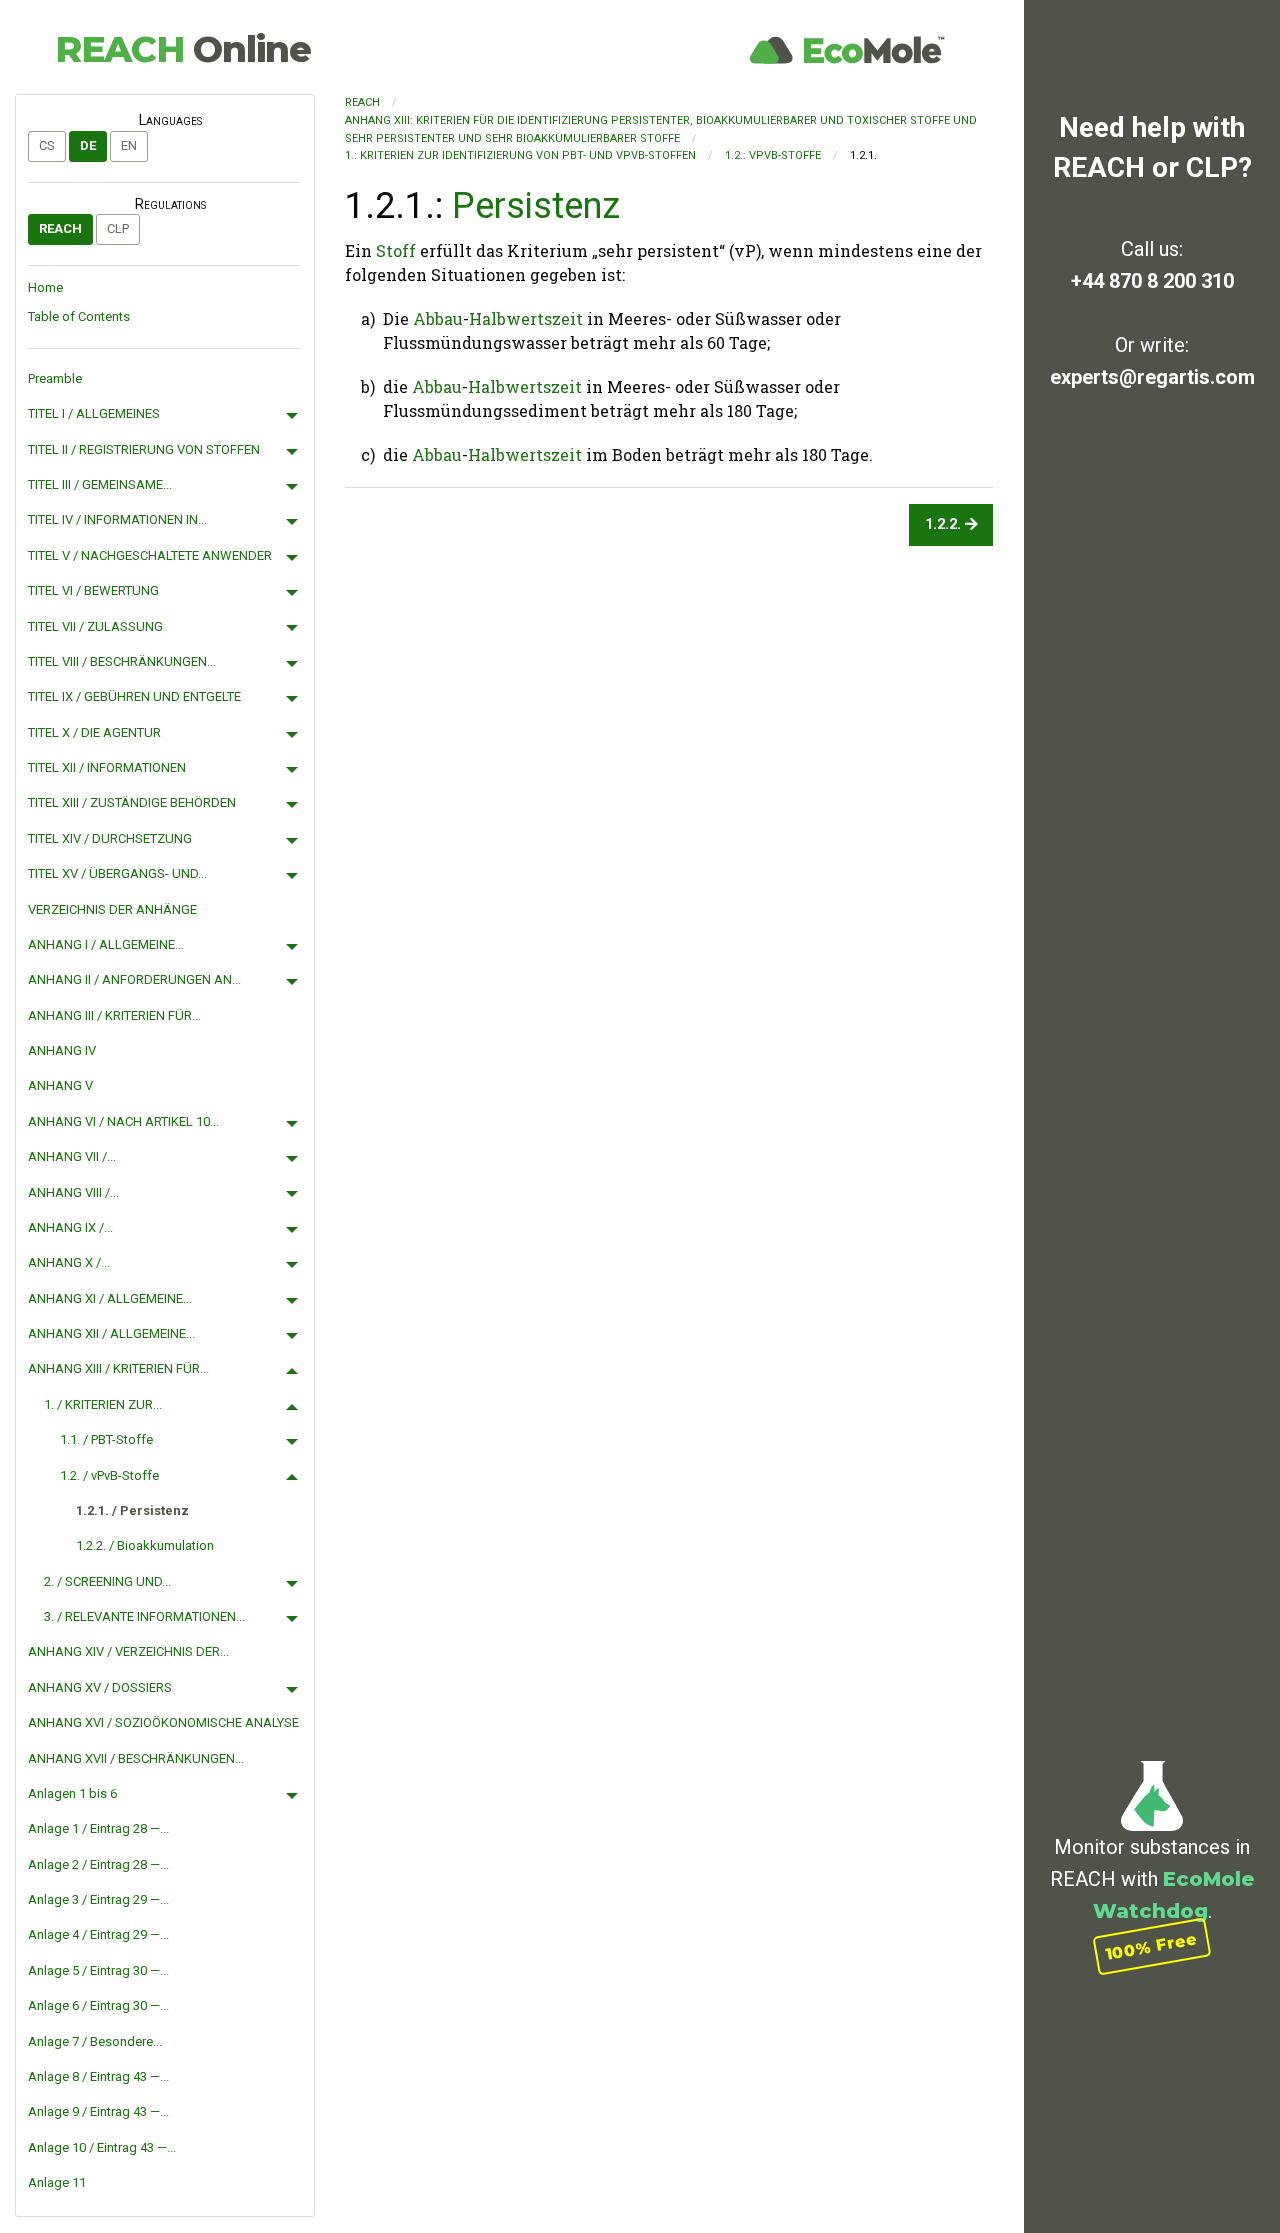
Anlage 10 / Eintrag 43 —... (102, 2147)
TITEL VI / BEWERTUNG (93, 590)
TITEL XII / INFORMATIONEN (107, 767)
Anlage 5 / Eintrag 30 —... (98, 1970)
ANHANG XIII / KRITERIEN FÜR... (118, 1368)
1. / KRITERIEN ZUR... (103, 1404)
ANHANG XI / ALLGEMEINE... (110, 1298)
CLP (118, 228)
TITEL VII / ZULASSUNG (95, 626)
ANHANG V (60, 1085)
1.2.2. (945, 524)
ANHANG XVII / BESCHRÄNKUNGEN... (136, 1758)
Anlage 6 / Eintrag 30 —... (98, 2005)
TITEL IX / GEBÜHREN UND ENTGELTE (134, 696)
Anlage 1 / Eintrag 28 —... (98, 1828)
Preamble (55, 378)
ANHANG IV (62, 1050)
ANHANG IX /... (70, 1227)
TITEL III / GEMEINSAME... (100, 484)
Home (45, 287)
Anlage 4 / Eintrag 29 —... (98, 1934)
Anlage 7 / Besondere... (95, 2041)
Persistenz (536, 206)
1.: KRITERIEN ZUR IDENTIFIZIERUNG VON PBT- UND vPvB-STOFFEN (520, 155)
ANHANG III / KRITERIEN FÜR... (114, 1015)
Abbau (438, 318)
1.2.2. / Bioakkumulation (145, 1545)
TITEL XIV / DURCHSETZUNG (110, 838)
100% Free (1152, 1946)
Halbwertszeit (526, 318)
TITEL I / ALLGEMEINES (94, 413)
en (129, 145)
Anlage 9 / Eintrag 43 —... (98, 2111)
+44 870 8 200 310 (1152, 281)
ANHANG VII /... (72, 1156)
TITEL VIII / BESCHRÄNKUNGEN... (122, 661)
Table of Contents (79, 316)
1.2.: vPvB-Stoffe (773, 155)
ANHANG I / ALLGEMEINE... (106, 944)
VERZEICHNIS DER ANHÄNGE (112, 909)
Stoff (396, 250)
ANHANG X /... (69, 1262)
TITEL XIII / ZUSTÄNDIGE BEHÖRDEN (132, 802)
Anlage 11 (57, 2182)
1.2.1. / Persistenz (132, 1510)
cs (47, 145)
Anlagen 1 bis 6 (72, 1793)
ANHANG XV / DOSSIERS (100, 1687)
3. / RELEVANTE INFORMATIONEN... (144, 1616)
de (88, 145)
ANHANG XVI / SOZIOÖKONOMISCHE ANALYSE (163, 1722)
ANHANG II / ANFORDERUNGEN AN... (134, 979)
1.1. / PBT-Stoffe (106, 1439)
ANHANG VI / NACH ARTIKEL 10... (123, 1121)
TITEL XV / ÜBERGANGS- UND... (117, 873)
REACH (183, 49)
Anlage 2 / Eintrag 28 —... (98, 1864)
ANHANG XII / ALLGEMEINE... (111, 1333)
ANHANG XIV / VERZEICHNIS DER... (128, 1651)
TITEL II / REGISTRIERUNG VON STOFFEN (144, 449)
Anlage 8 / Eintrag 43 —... (98, 2076)
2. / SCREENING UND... (107, 1581)
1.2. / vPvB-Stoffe (109, 1475)
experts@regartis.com (1152, 377)
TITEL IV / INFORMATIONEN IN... (117, 519)
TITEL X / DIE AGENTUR (94, 732)
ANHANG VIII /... (73, 1192)
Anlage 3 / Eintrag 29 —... (98, 1899)
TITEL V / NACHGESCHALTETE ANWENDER (150, 555)
